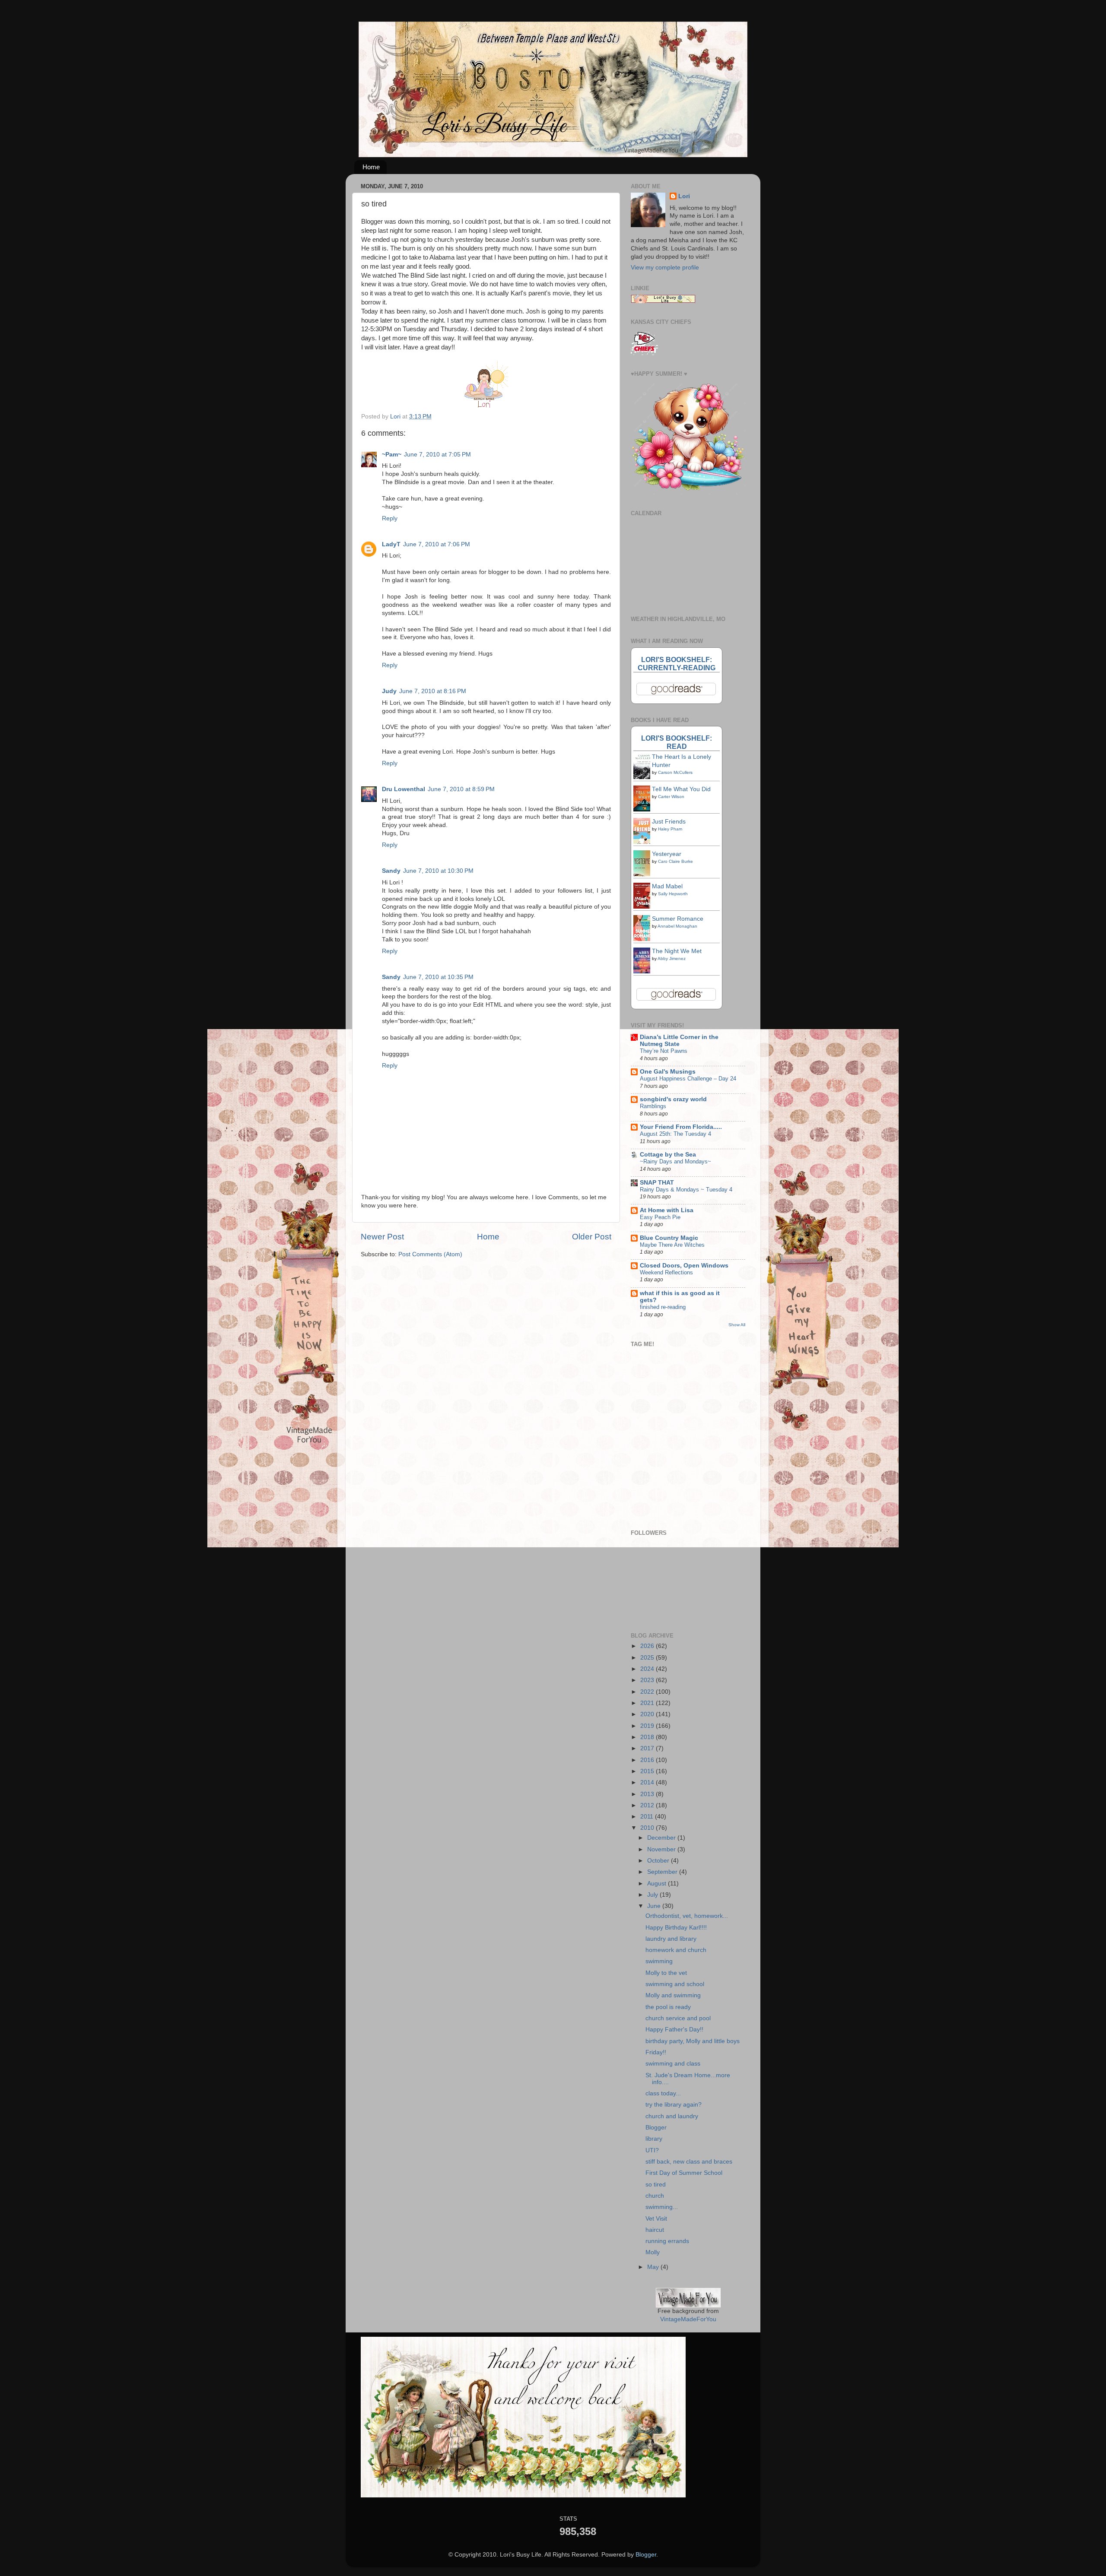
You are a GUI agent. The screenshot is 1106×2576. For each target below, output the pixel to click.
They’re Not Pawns (664, 1051)
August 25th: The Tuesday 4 (675, 1134)
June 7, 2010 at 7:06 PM (437, 544)
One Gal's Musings (668, 1072)
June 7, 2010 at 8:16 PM (433, 691)
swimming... (662, 2207)
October (659, 1861)
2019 (648, 1726)
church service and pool (678, 2018)
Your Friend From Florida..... (681, 1127)
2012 (648, 1805)
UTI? (652, 2150)
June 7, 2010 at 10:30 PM (438, 871)
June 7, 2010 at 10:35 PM (438, 977)
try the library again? (674, 2105)
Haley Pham (670, 829)
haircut (655, 2230)
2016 (648, 1760)
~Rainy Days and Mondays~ (675, 1161)
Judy (389, 691)
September (663, 1872)
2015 (648, 1771)
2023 (648, 1680)
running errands (667, 2241)
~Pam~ (392, 455)
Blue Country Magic (669, 1238)
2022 (648, 1692)
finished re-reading (663, 1307)
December (662, 1838)
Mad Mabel (667, 886)
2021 (648, 1703)
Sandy (391, 871)
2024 (648, 1669)
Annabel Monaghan (677, 926)
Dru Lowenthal (404, 789)
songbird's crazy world (673, 1099)
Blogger (656, 2128)
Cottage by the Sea (668, 1155)
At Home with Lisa (667, 1210)
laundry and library (671, 1939)
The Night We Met (677, 951)
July (653, 1895)
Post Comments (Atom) (430, 1254)
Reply (390, 518)
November (662, 1849)
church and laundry (672, 2116)
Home (371, 167)
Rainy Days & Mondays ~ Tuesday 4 (686, 1190)
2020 (648, 1714)
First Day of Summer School (684, 2173)
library (654, 2139)
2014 (648, 1782)
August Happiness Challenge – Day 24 (688, 1079)
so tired (656, 2185)
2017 (648, 1748)
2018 (648, 1737)
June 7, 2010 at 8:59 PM (461, 789)
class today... (663, 2093)
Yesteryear (667, 854)
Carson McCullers (675, 772)
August (658, 1884)
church (655, 2196)
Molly (653, 2252)
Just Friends (669, 822)
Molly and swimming (673, 1995)
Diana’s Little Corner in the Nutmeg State (679, 1041)
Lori (684, 196)
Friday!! (656, 2052)
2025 (648, 1658)
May (654, 2267)
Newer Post (382, 1237)
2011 (648, 1817)
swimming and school (675, 1984)
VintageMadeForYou (688, 2319)
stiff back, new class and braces (689, 2162)
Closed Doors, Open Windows (684, 1266)
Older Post (592, 1237)
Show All (737, 1325)
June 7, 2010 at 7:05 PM (437, 455)
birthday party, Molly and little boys (693, 2041)
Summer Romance (678, 919)
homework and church (676, 1950)
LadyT (391, 544)
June (655, 1906)
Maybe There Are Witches (672, 1245)
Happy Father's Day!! (674, 2029)
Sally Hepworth (673, 894)
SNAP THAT (657, 1183)
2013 (648, 1794)
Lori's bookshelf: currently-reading (677, 664)
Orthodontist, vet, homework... (687, 1916)
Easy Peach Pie (660, 1217)
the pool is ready (668, 2007)
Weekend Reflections (666, 1272)
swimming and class (673, 2064)
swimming (659, 1961)
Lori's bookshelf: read (677, 742)
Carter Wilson (671, 797)
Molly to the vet (666, 1973)
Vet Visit (656, 2219)
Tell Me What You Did (681, 789)
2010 (648, 1828)
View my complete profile (665, 268)
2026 (648, 1646)
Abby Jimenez (672, 958)
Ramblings (653, 1106)
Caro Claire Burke (675, 861)
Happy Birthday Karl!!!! (676, 1928)
